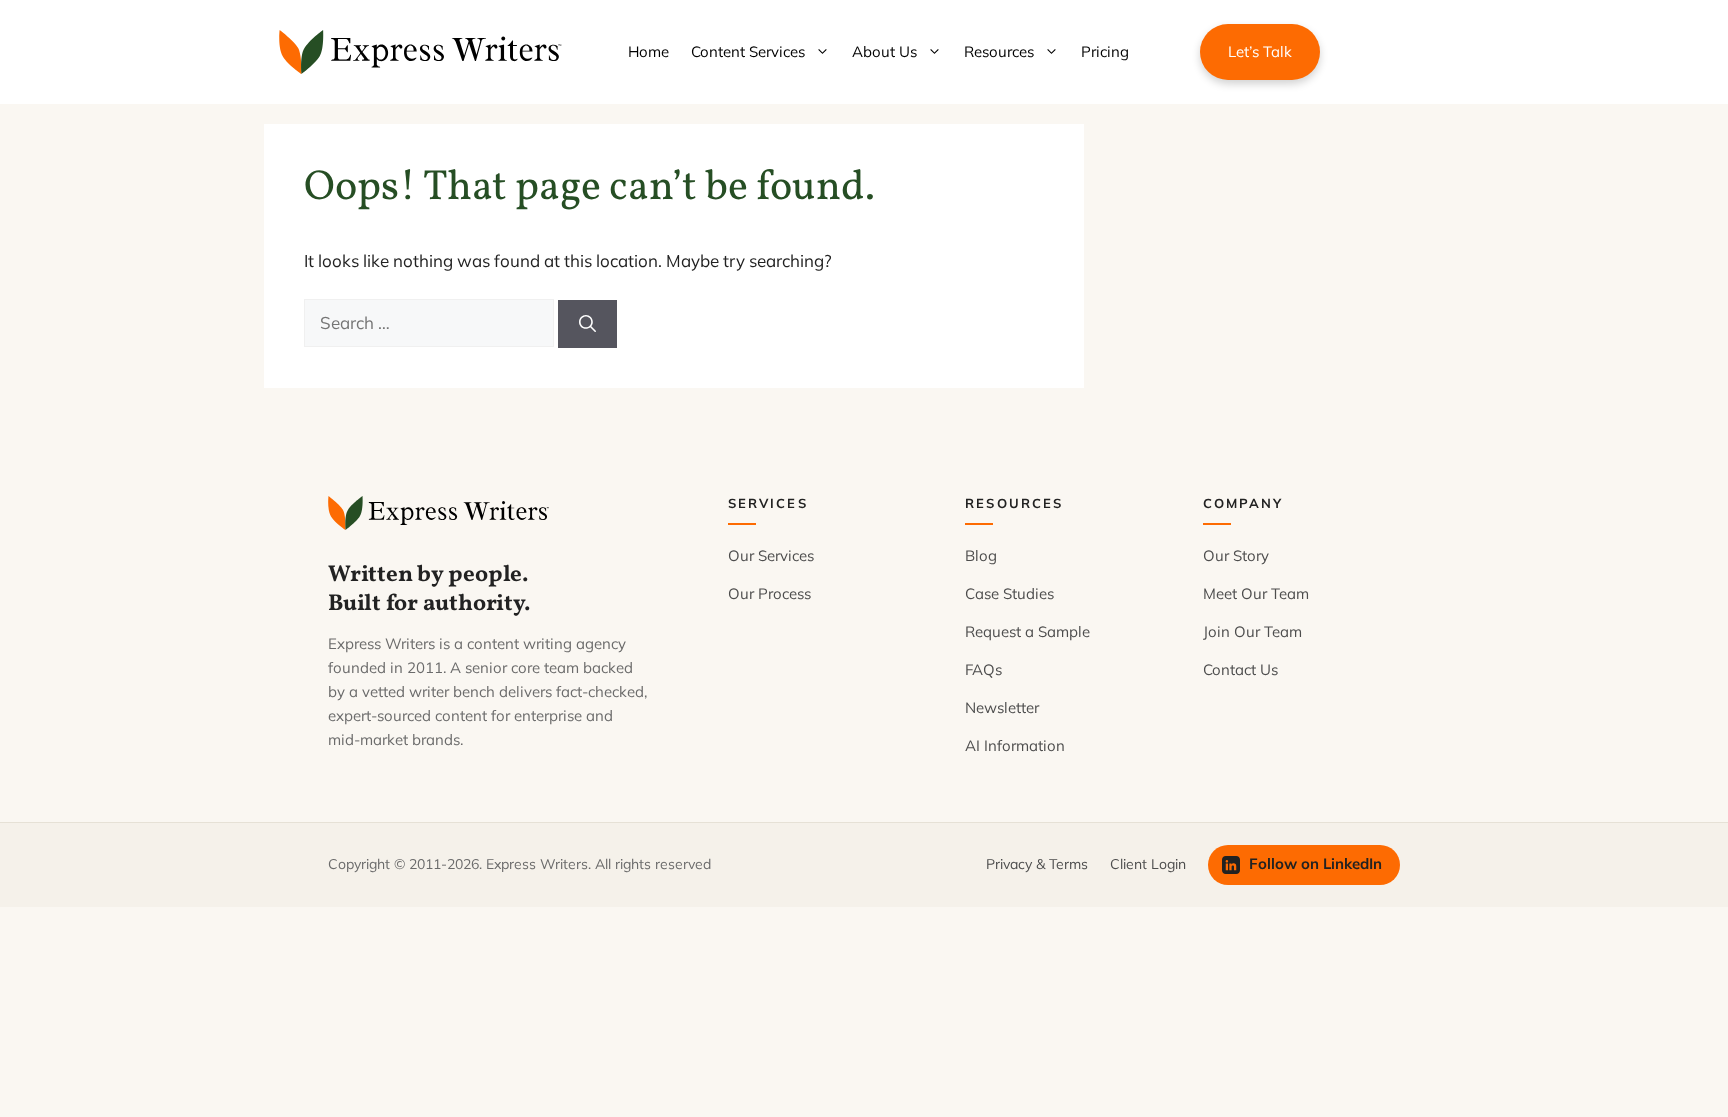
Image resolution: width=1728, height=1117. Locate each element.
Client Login (1148, 864)
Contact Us (1240, 669)
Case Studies (1009, 593)
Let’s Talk (1260, 51)
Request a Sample (1027, 631)
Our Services (771, 555)
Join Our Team (1252, 631)
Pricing (1105, 51)
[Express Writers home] (441, 513)
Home (648, 51)
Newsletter (1002, 707)
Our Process (769, 593)
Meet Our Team (1256, 593)
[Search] (587, 324)
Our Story (1236, 555)
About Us (884, 51)
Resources (999, 51)
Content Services (748, 51)
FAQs (983, 669)
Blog (981, 555)
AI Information (1015, 745)
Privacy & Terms (1037, 864)
